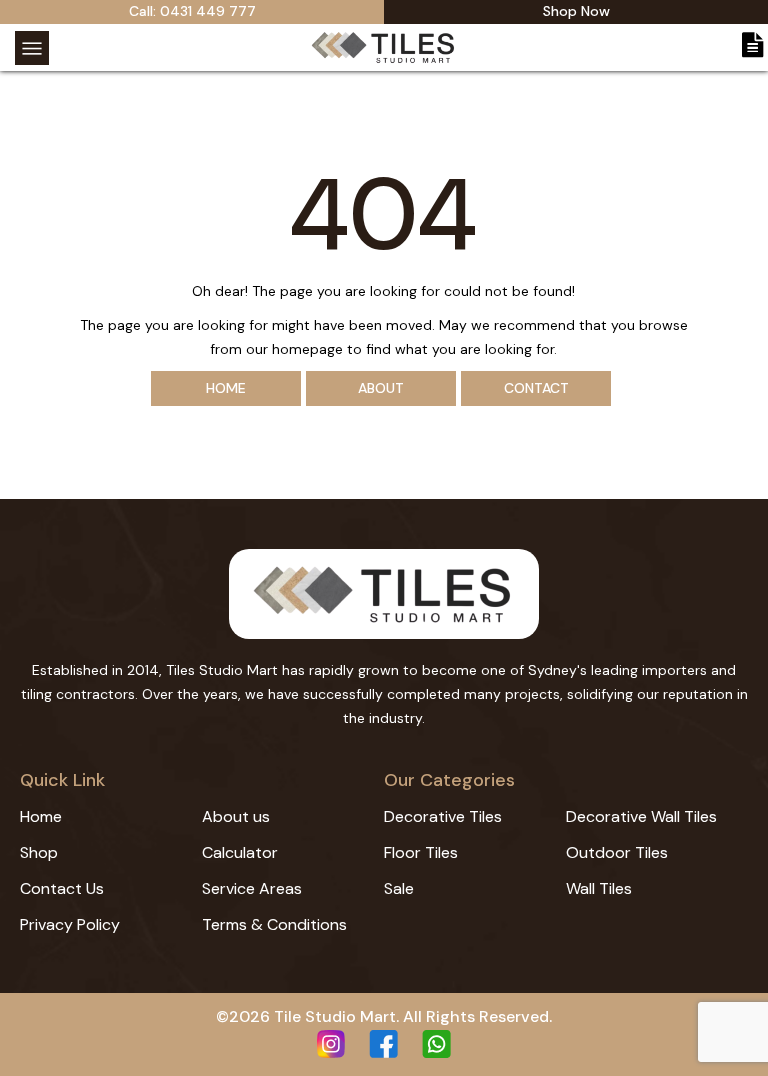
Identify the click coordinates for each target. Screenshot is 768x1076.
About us (236, 816)
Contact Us (62, 888)
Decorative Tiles (443, 816)
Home (226, 388)
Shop (39, 852)
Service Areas (252, 888)
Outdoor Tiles (617, 852)
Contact (536, 388)
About (381, 388)
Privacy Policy (70, 924)
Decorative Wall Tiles (641, 816)
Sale (399, 888)
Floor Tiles (421, 852)
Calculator (240, 852)
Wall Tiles (599, 888)
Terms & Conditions (274, 924)
